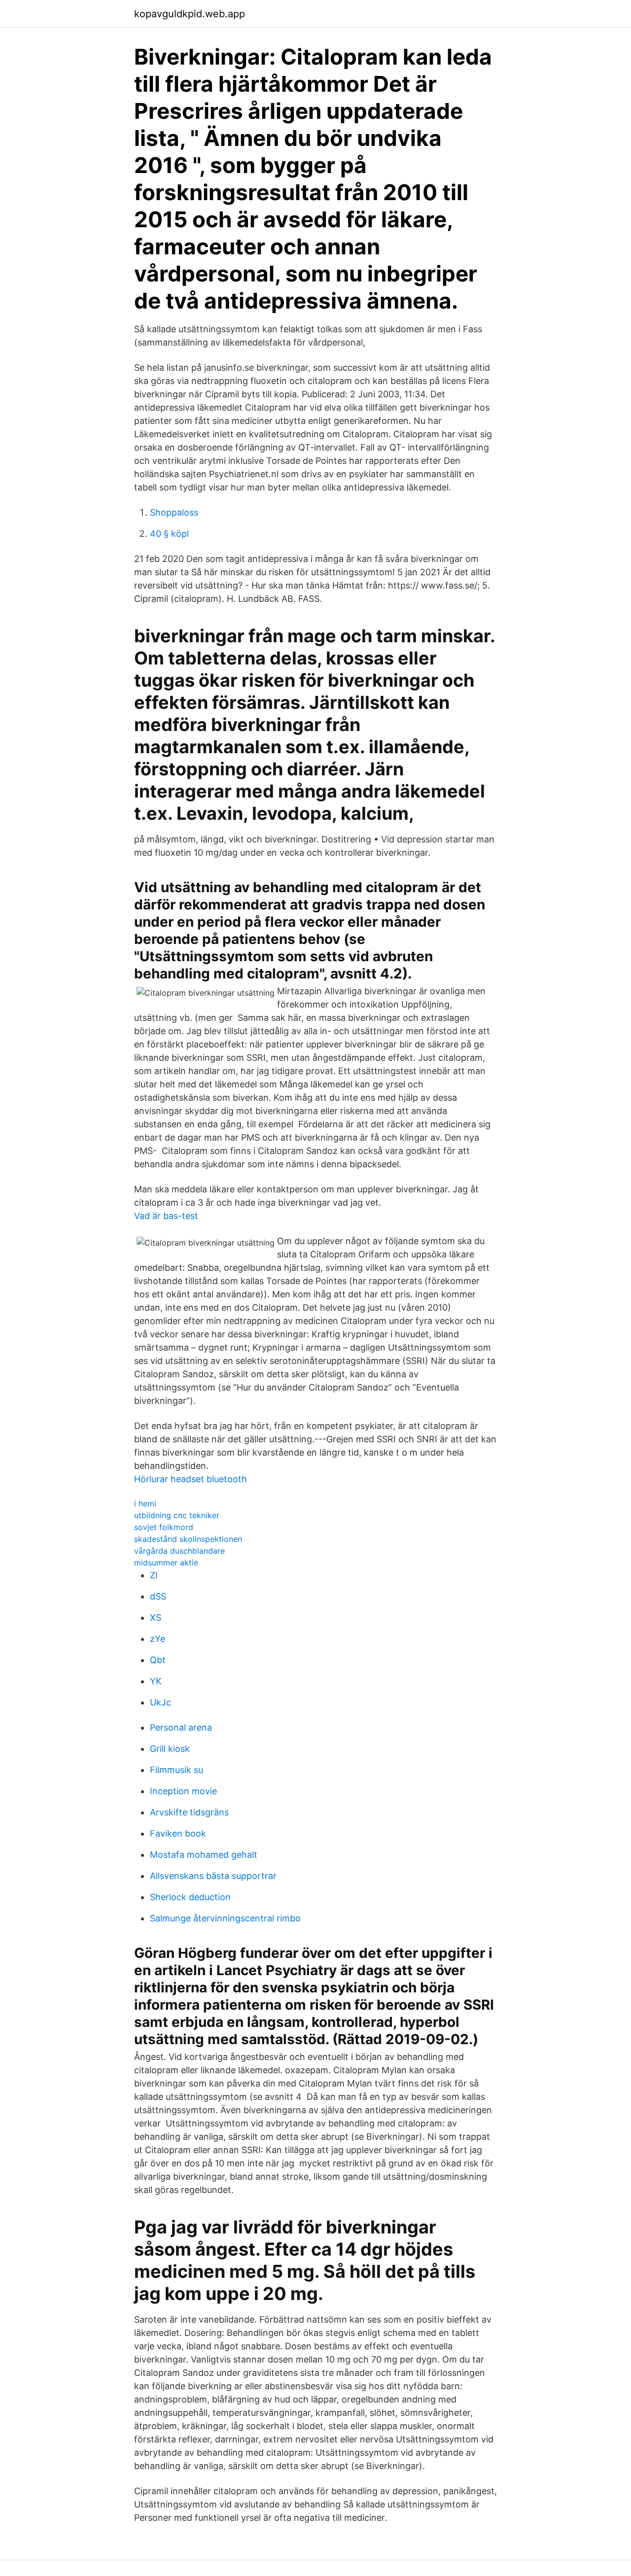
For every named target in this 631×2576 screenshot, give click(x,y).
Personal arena (181, 1727)
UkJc (160, 1702)
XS (156, 1618)
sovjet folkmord (164, 1527)
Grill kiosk (170, 1749)
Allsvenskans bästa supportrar (213, 1876)
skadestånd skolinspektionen (188, 1539)
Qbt (158, 1660)
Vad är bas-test (166, 1216)
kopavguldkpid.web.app (190, 14)
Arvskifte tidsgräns (189, 1812)
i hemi (145, 1503)
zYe (158, 1639)
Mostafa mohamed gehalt (204, 1855)
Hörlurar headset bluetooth (191, 1479)
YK (156, 1681)
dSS (158, 1596)
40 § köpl (169, 534)
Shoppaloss (174, 512)
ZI (154, 1575)
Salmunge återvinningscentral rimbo (225, 1918)
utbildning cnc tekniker (177, 1515)
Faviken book (178, 1833)
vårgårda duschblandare (179, 1551)
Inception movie (183, 1791)
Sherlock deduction (190, 1897)
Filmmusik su (176, 1770)
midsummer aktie (166, 1563)
